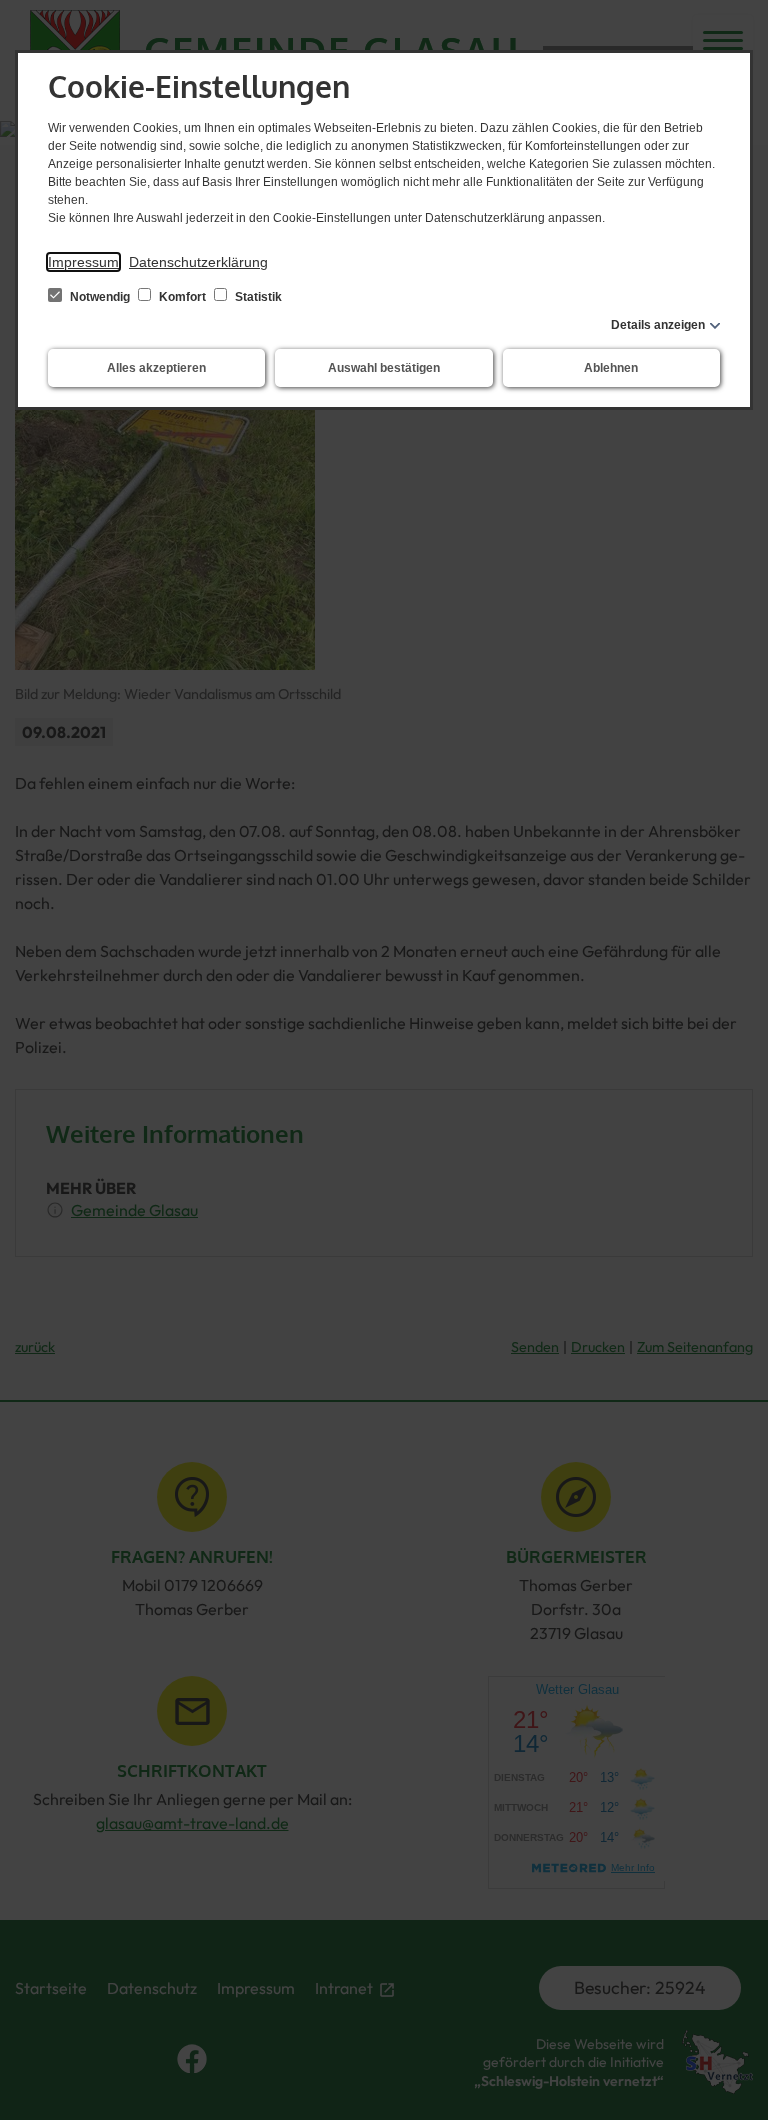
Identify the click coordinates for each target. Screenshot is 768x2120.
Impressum (83, 262)
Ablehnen (611, 368)
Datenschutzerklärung (198, 262)
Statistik (257, 297)
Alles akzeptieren (156, 368)
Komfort (182, 297)
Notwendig (100, 297)
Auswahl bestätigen (384, 368)
